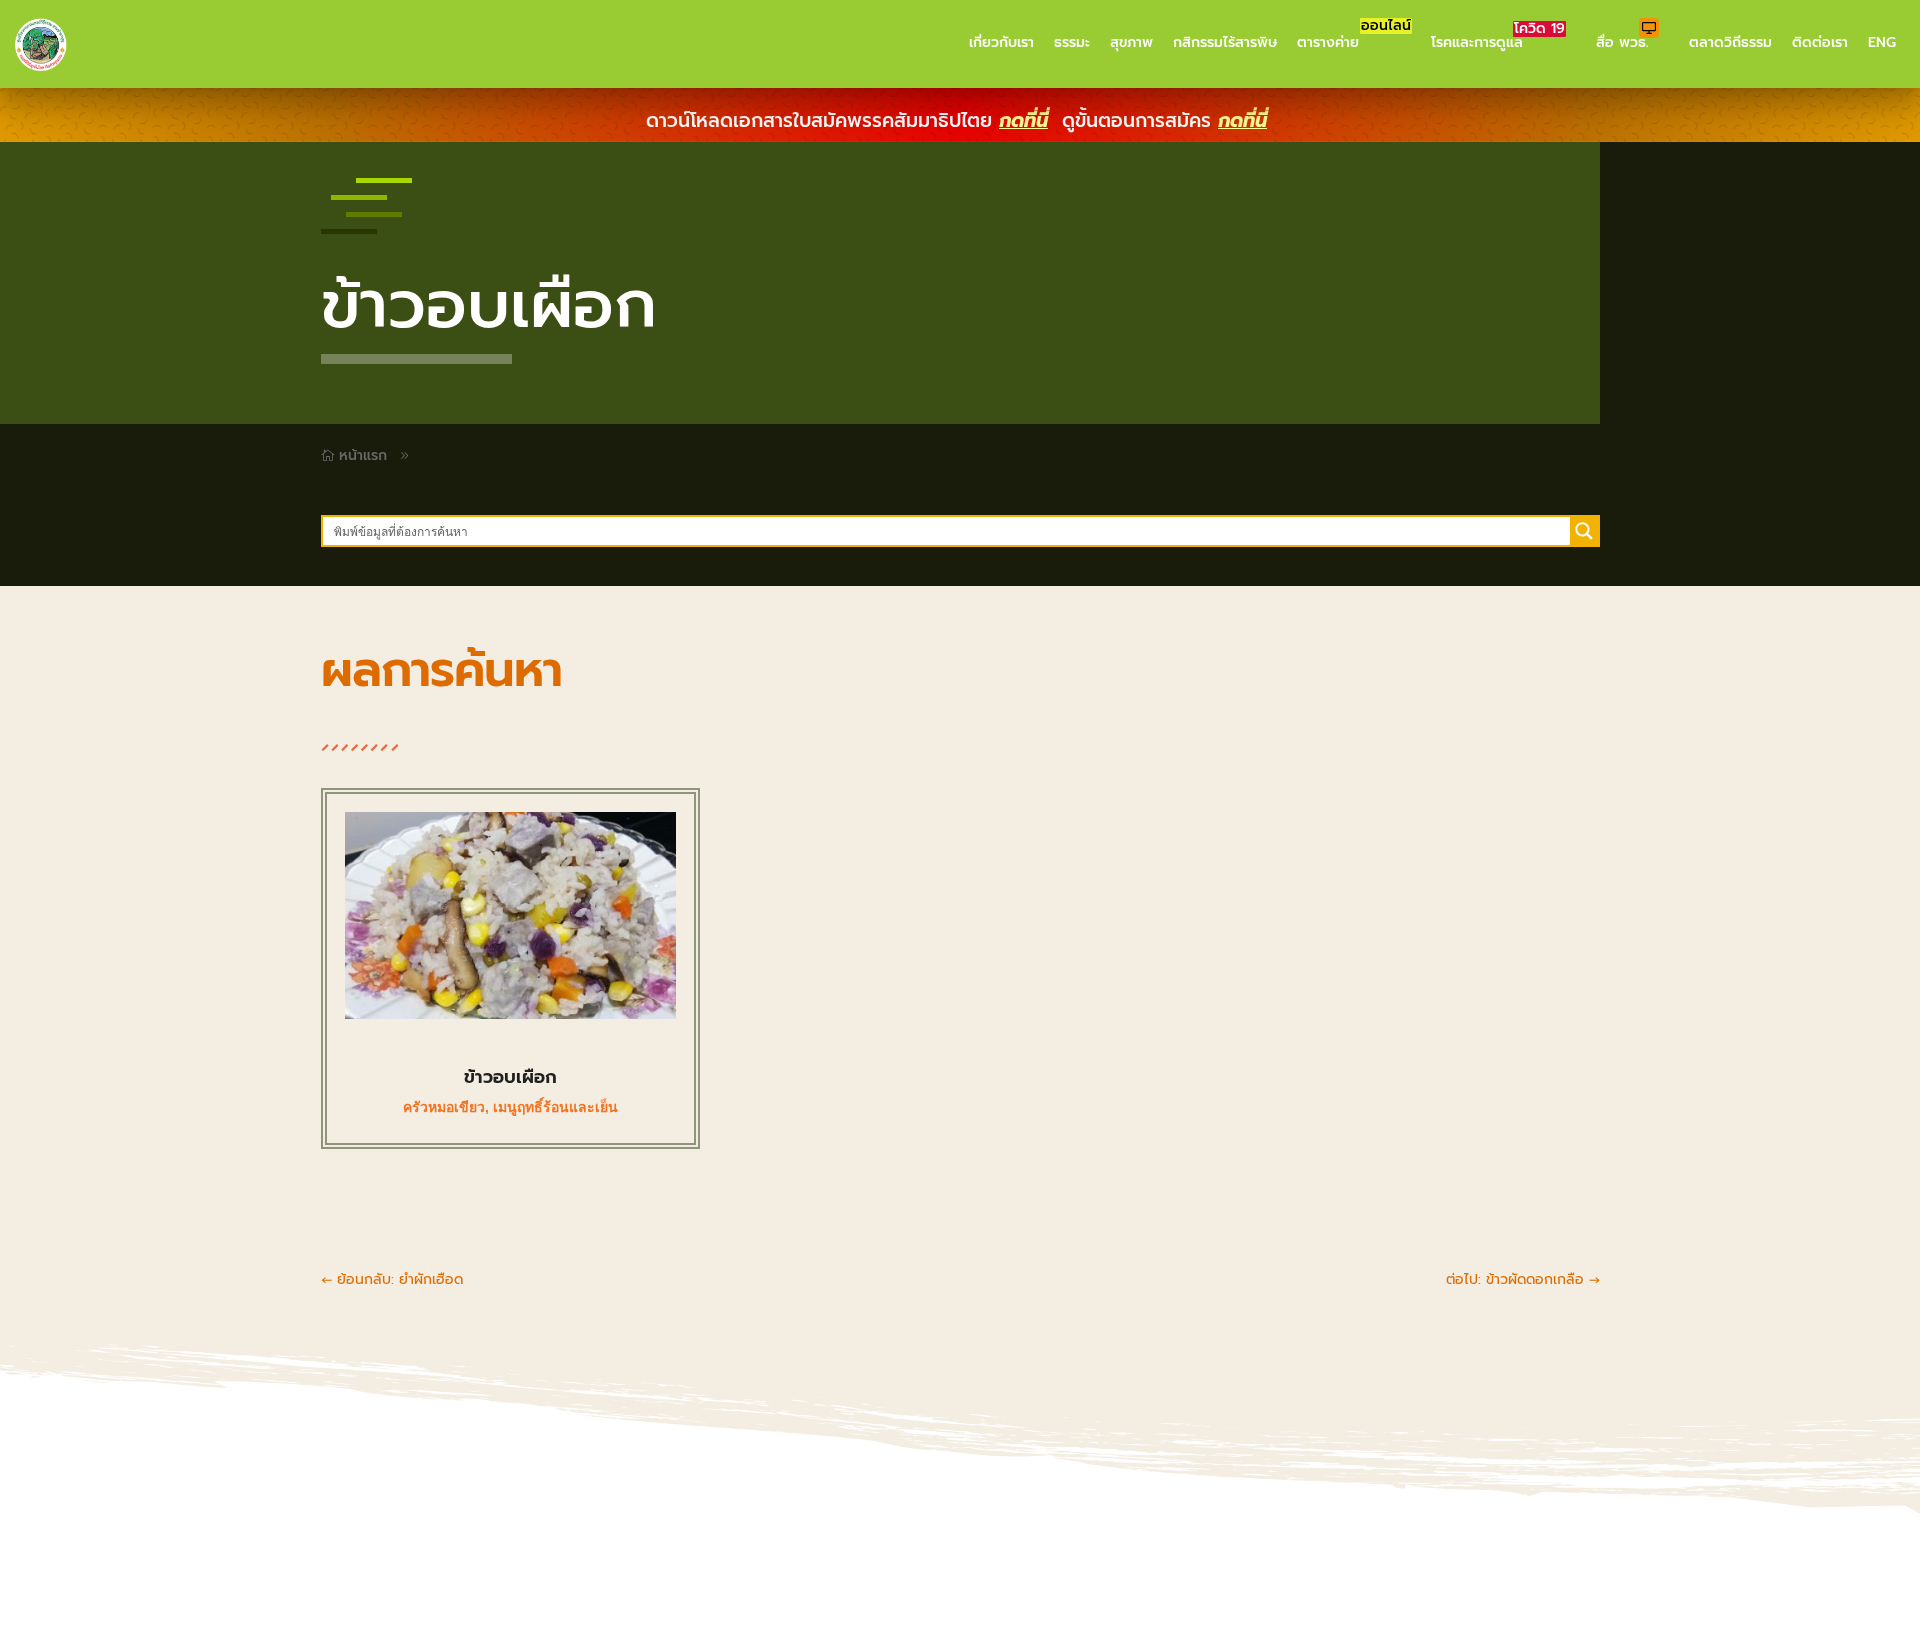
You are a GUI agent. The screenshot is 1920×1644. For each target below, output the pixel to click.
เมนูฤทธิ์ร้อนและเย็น (555, 1107)
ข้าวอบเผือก (510, 1077)
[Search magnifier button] (1584, 531)
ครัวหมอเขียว (444, 1107)
